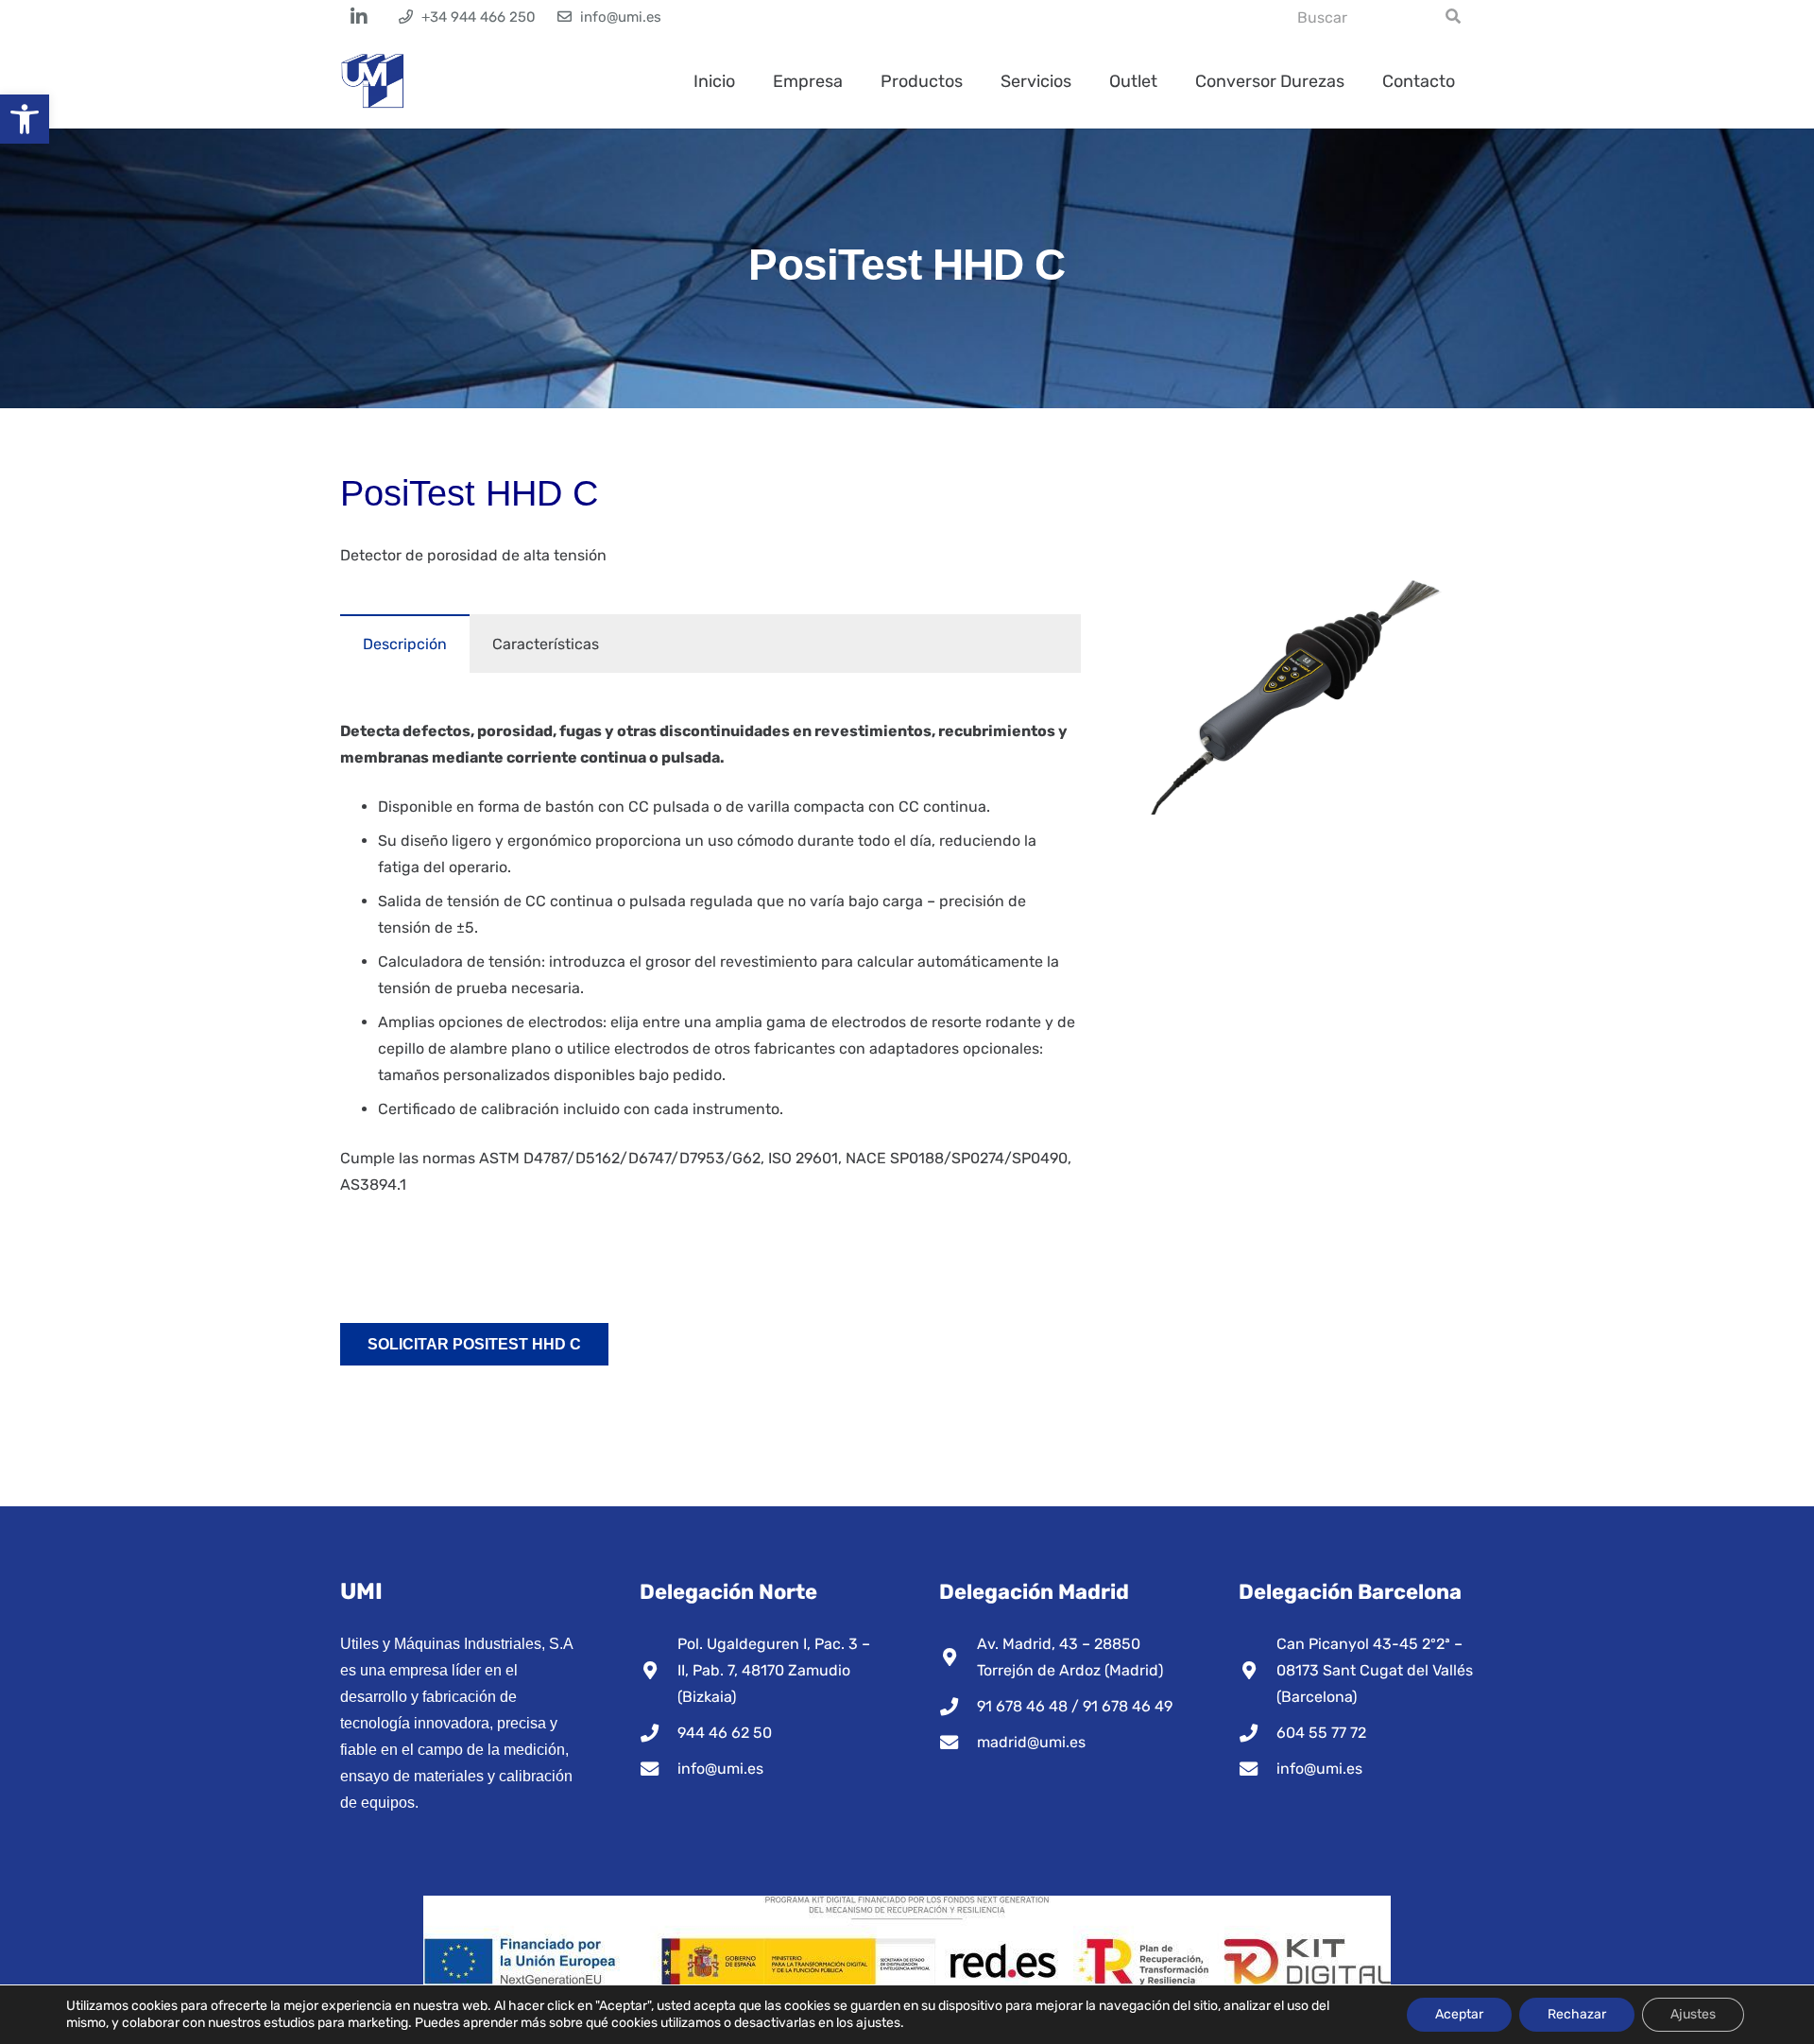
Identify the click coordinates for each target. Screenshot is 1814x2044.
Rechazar (1577, 2014)
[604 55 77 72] (1258, 1733)
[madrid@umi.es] (958, 1742)
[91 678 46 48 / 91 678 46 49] (958, 1706)
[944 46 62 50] (659, 1733)
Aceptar (1459, 2014)
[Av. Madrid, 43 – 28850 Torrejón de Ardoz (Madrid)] (958, 1657)
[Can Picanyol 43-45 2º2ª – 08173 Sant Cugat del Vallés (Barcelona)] (1258, 1670)
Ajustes (1693, 2014)
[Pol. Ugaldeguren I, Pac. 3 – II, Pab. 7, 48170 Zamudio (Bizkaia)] (659, 1670)
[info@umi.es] (659, 1769)
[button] (25, 119)
